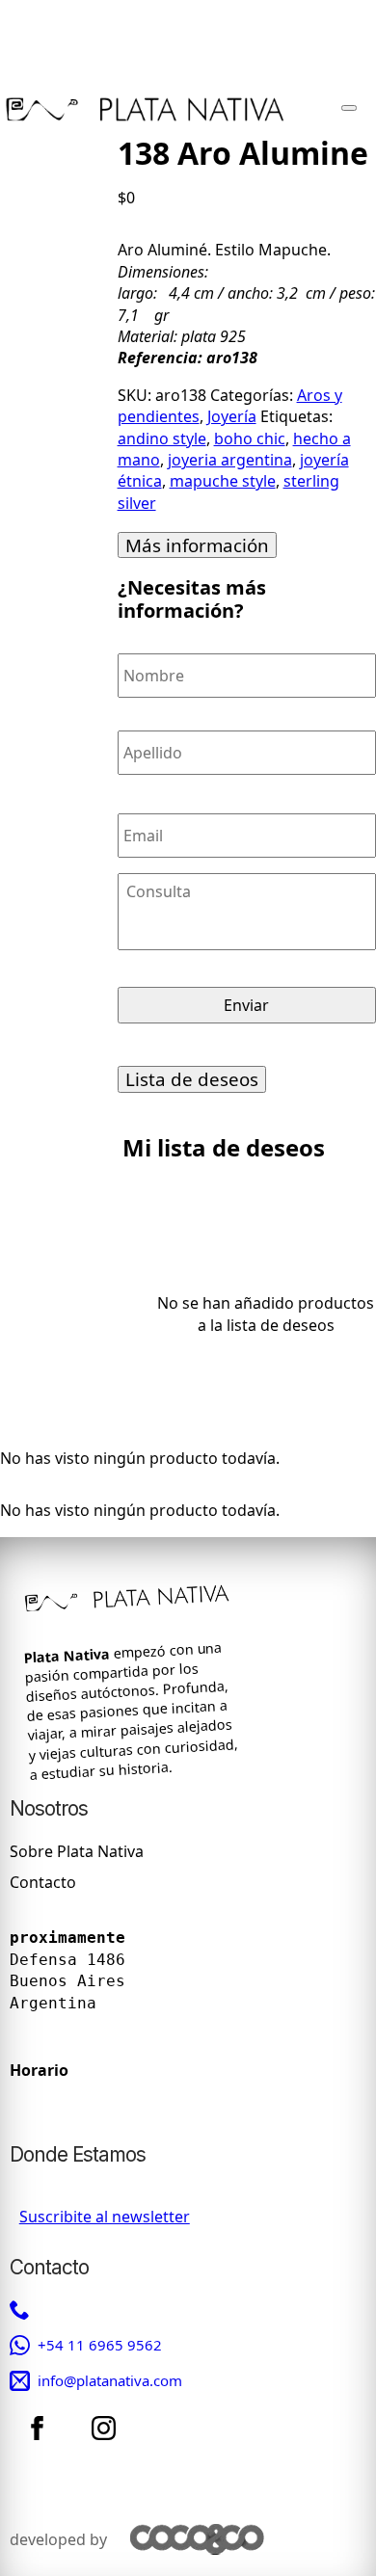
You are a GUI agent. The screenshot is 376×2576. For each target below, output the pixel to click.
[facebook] (37, 2429)
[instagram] (104, 2429)
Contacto (43, 1883)
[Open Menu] (349, 108)
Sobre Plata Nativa (77, 1851)
